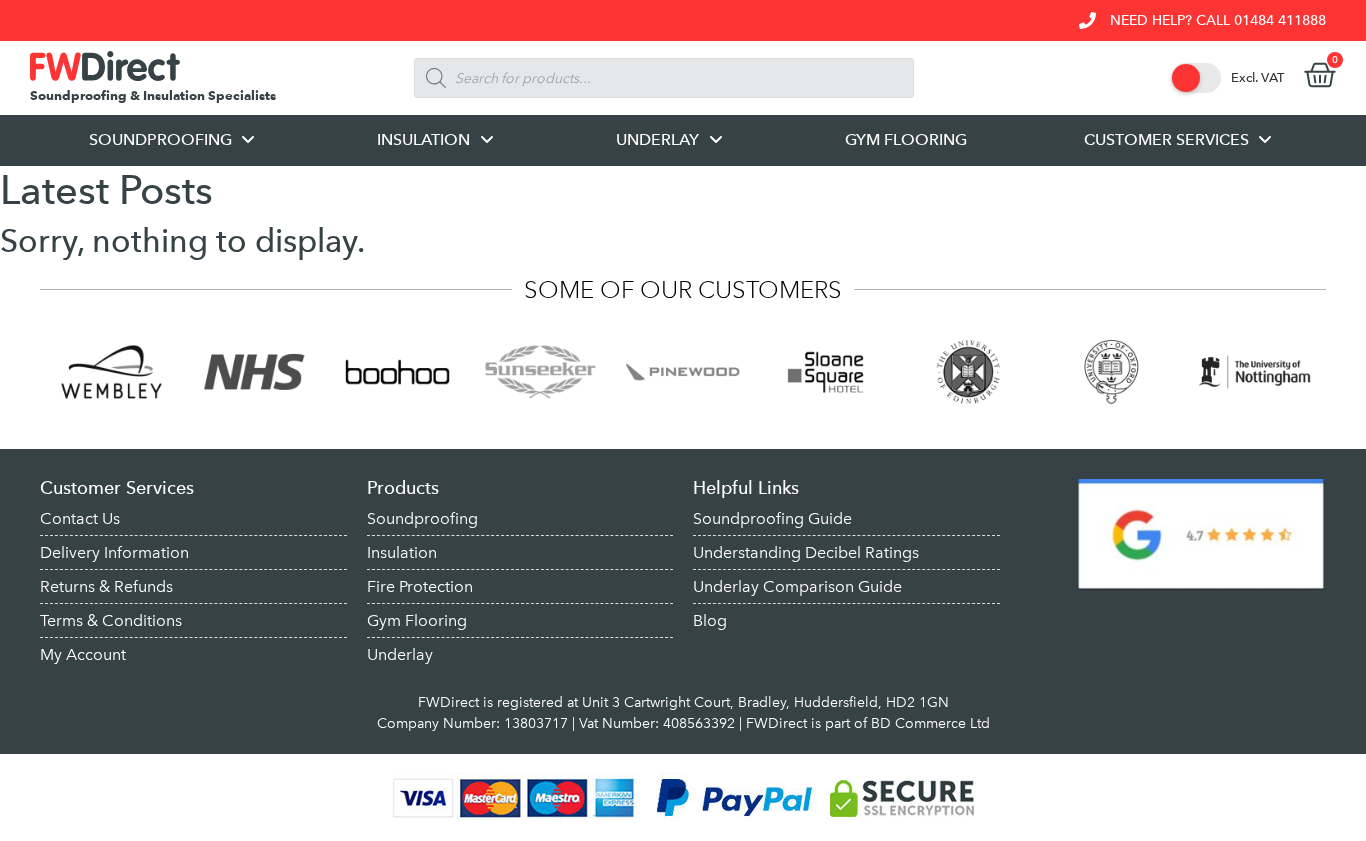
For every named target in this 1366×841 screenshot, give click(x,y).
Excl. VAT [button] (1257, 77)
